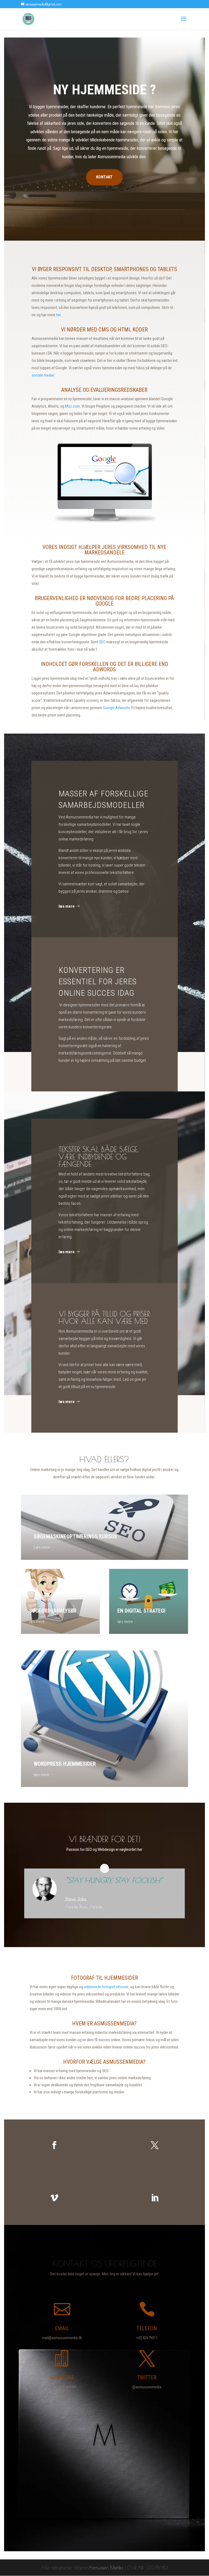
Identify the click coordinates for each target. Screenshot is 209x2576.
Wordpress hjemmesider (65, 1764)
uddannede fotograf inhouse (106, 1987)
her (58, 315)
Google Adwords (116, 708)
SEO (102, 642)
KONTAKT (104, 177)
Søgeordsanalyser (53, 1611)
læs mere (67, 906)
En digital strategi (141, 1611)
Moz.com (73, 406)
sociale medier (43, 375)
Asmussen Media (106, 2567)
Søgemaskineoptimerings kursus (75, 1537)
